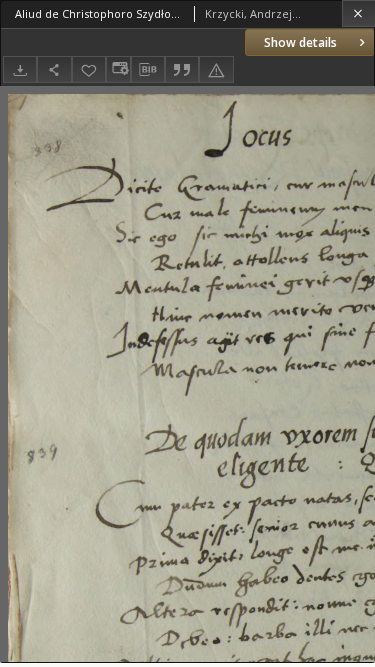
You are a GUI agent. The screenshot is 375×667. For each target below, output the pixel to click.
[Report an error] (216, 69)
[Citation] (182, 69)
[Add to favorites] (89, 69)
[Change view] (118, 69)
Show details (300, 42)
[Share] (54, 69)
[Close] (358, 13)
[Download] (20, 69)
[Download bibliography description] (148, 70)
